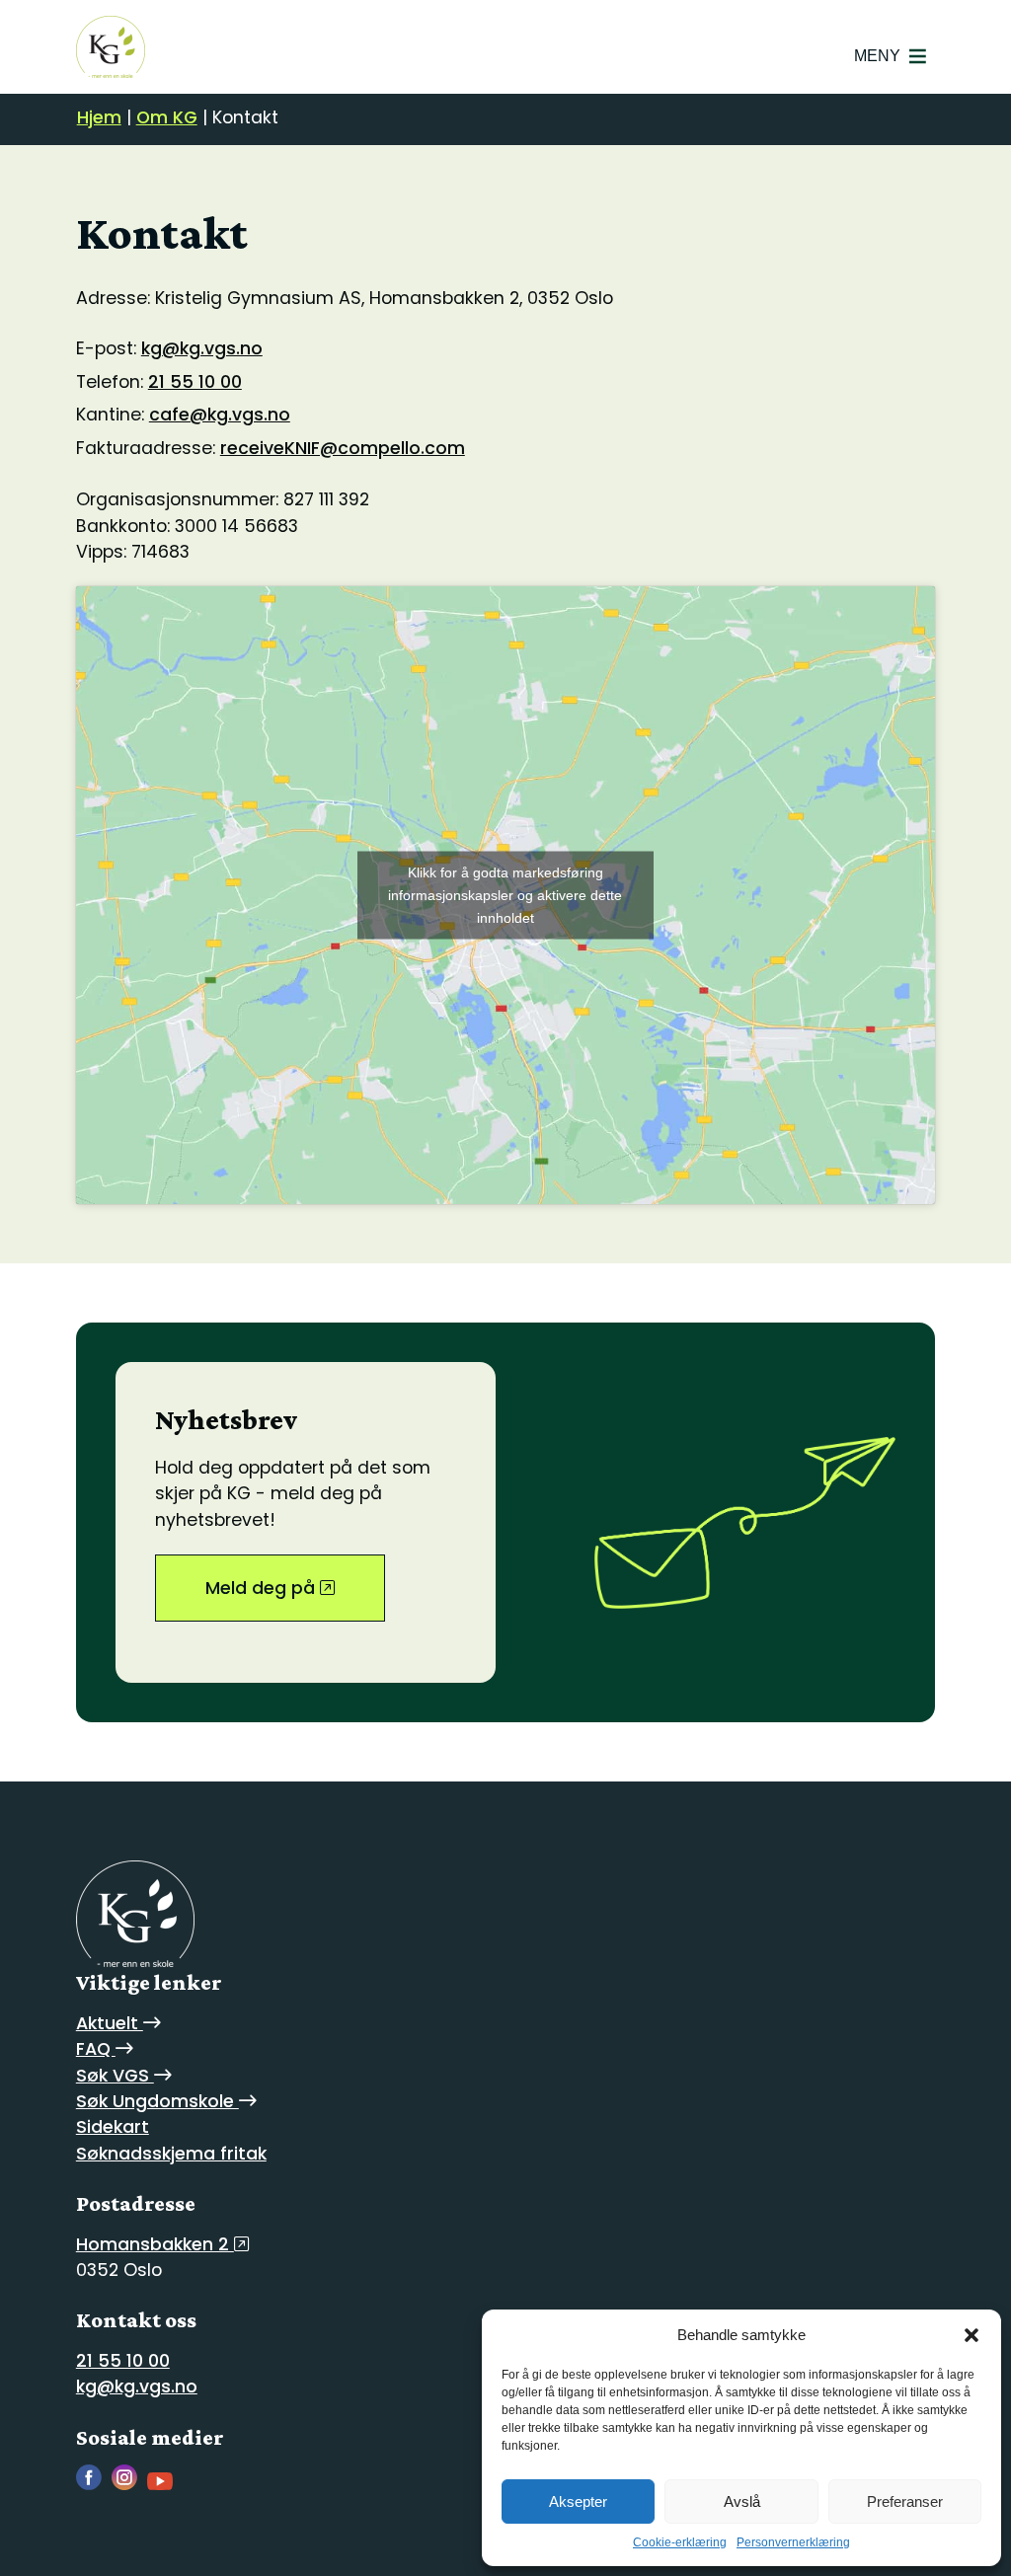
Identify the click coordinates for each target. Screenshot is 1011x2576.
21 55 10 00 (195, 382)
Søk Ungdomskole (157, 2101)
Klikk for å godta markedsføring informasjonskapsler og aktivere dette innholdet (505, 895)
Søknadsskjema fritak (171, 2154)
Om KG (167, 117)
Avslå (742, 2501)
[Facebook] (94, 2485)
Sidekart (113, 2127)
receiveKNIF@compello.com (343, 448)
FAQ (96, 2049)
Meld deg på (263, 1588)
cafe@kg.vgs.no (220, 415)
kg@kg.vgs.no (202, 348)
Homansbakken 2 (155, 2244)
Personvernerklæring (793, 2542)
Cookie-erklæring (680, 2542)
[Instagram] (129, 2485)
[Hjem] (111, 47)
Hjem (99, 117)
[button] (972, 2335)
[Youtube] (165, 2485)
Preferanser (905, 2501)
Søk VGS (115, 2076)
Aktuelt (110, 2023)
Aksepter (578, 2501)
